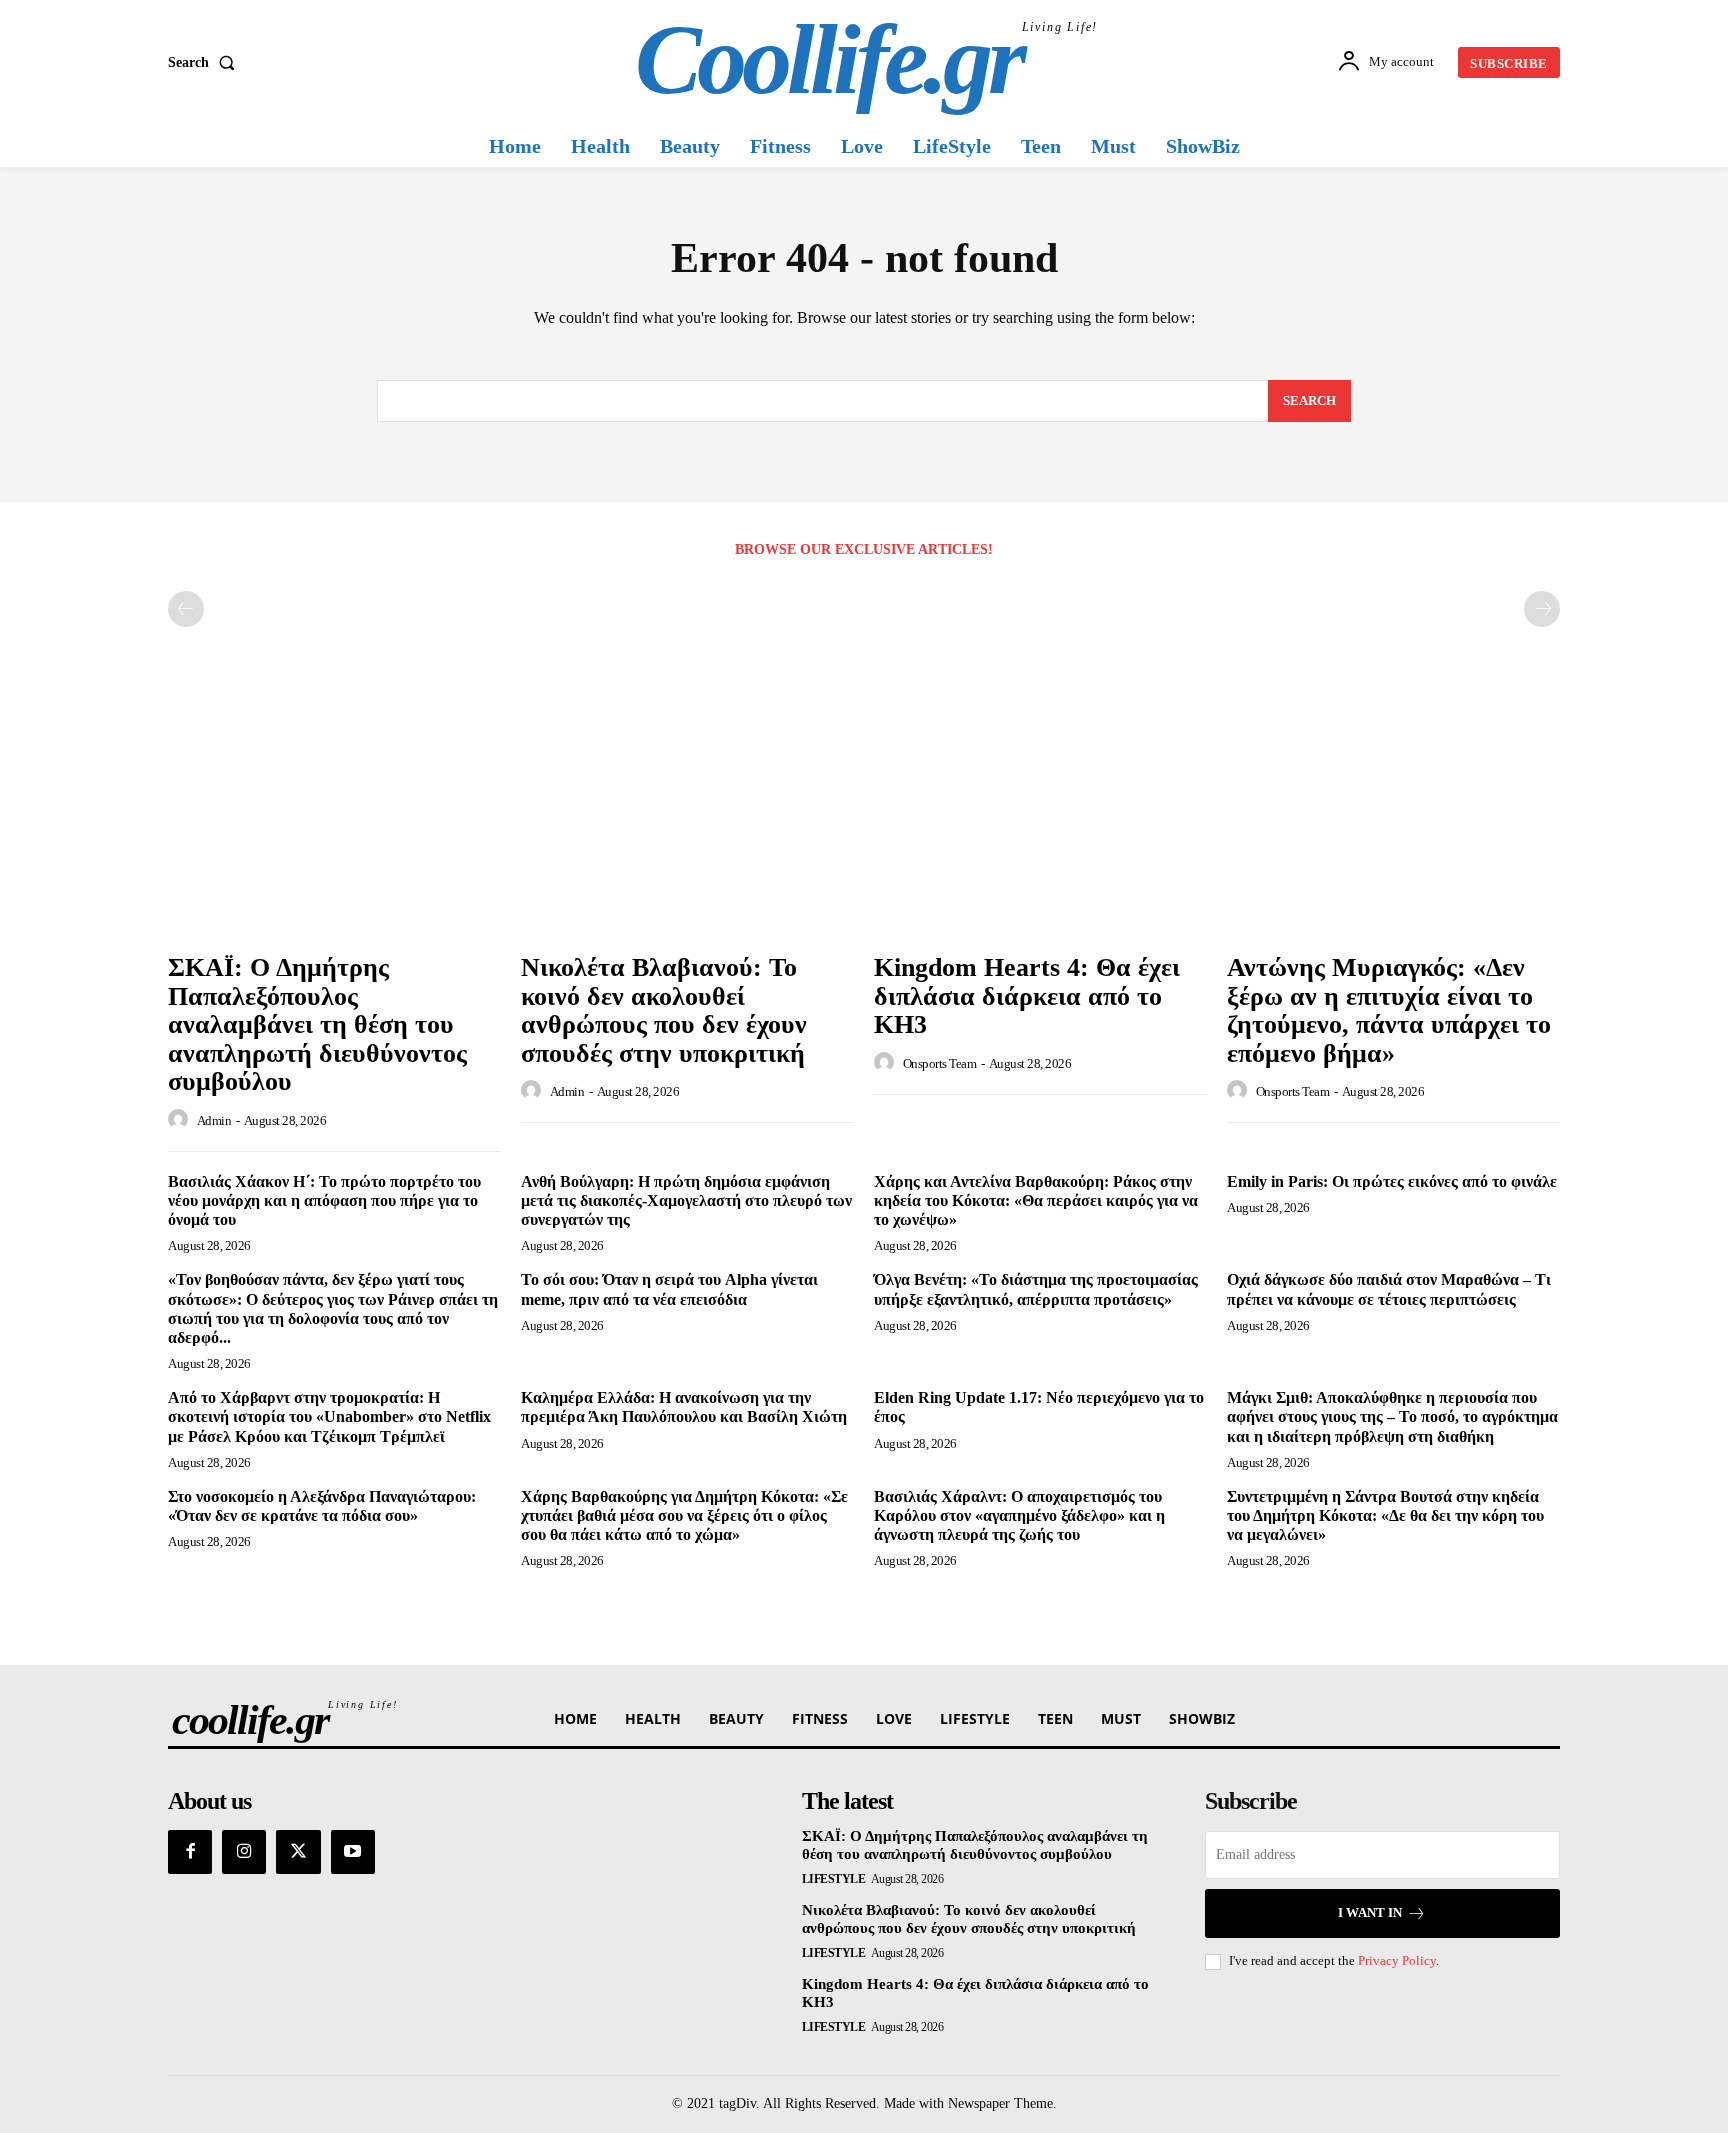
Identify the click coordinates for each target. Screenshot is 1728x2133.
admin (214, 1120)
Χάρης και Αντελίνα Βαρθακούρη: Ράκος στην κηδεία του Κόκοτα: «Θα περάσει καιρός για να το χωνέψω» (1036, 1200)
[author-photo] (181, 1120)
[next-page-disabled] (1542, 609)
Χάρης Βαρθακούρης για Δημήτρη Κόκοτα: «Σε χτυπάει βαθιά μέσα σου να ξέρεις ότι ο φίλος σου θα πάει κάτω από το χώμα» (684, 1515)
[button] (205, 63)
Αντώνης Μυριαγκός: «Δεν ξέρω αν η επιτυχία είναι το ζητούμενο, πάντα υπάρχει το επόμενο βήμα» (1389, 1010)
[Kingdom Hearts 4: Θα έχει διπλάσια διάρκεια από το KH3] (1040, 817)
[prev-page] (186, 609)
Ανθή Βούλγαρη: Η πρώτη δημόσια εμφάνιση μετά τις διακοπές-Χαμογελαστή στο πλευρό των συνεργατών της (686, 1200)
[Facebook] (190, 1852)
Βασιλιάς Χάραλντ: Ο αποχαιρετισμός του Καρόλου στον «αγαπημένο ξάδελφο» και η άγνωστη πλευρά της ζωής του (1019, 1515)
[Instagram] (244, 1852)
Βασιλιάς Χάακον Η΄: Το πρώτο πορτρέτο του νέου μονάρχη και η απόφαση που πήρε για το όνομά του (324, 1200)
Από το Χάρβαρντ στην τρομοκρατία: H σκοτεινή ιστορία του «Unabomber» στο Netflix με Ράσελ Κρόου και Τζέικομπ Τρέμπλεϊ (329, 1416)
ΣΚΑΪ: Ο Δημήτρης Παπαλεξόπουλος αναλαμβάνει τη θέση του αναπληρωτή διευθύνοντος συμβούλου (317, 1024)
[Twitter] (298, 1852)
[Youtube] (353, 1852)
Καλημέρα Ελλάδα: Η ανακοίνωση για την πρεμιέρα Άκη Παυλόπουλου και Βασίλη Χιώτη (684, 1407)
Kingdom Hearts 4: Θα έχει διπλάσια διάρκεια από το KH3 (1027, 996)
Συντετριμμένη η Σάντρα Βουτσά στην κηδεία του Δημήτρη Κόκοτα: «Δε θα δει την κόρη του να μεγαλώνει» (1385, 1515)
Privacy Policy (1397, 1960)
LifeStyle (834, 1879)
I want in (1370, 1912)
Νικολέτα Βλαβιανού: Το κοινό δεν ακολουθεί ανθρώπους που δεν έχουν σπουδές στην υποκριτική (664, 1010)
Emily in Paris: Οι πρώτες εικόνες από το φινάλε (1392, 1181)
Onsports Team (940, 1063)
